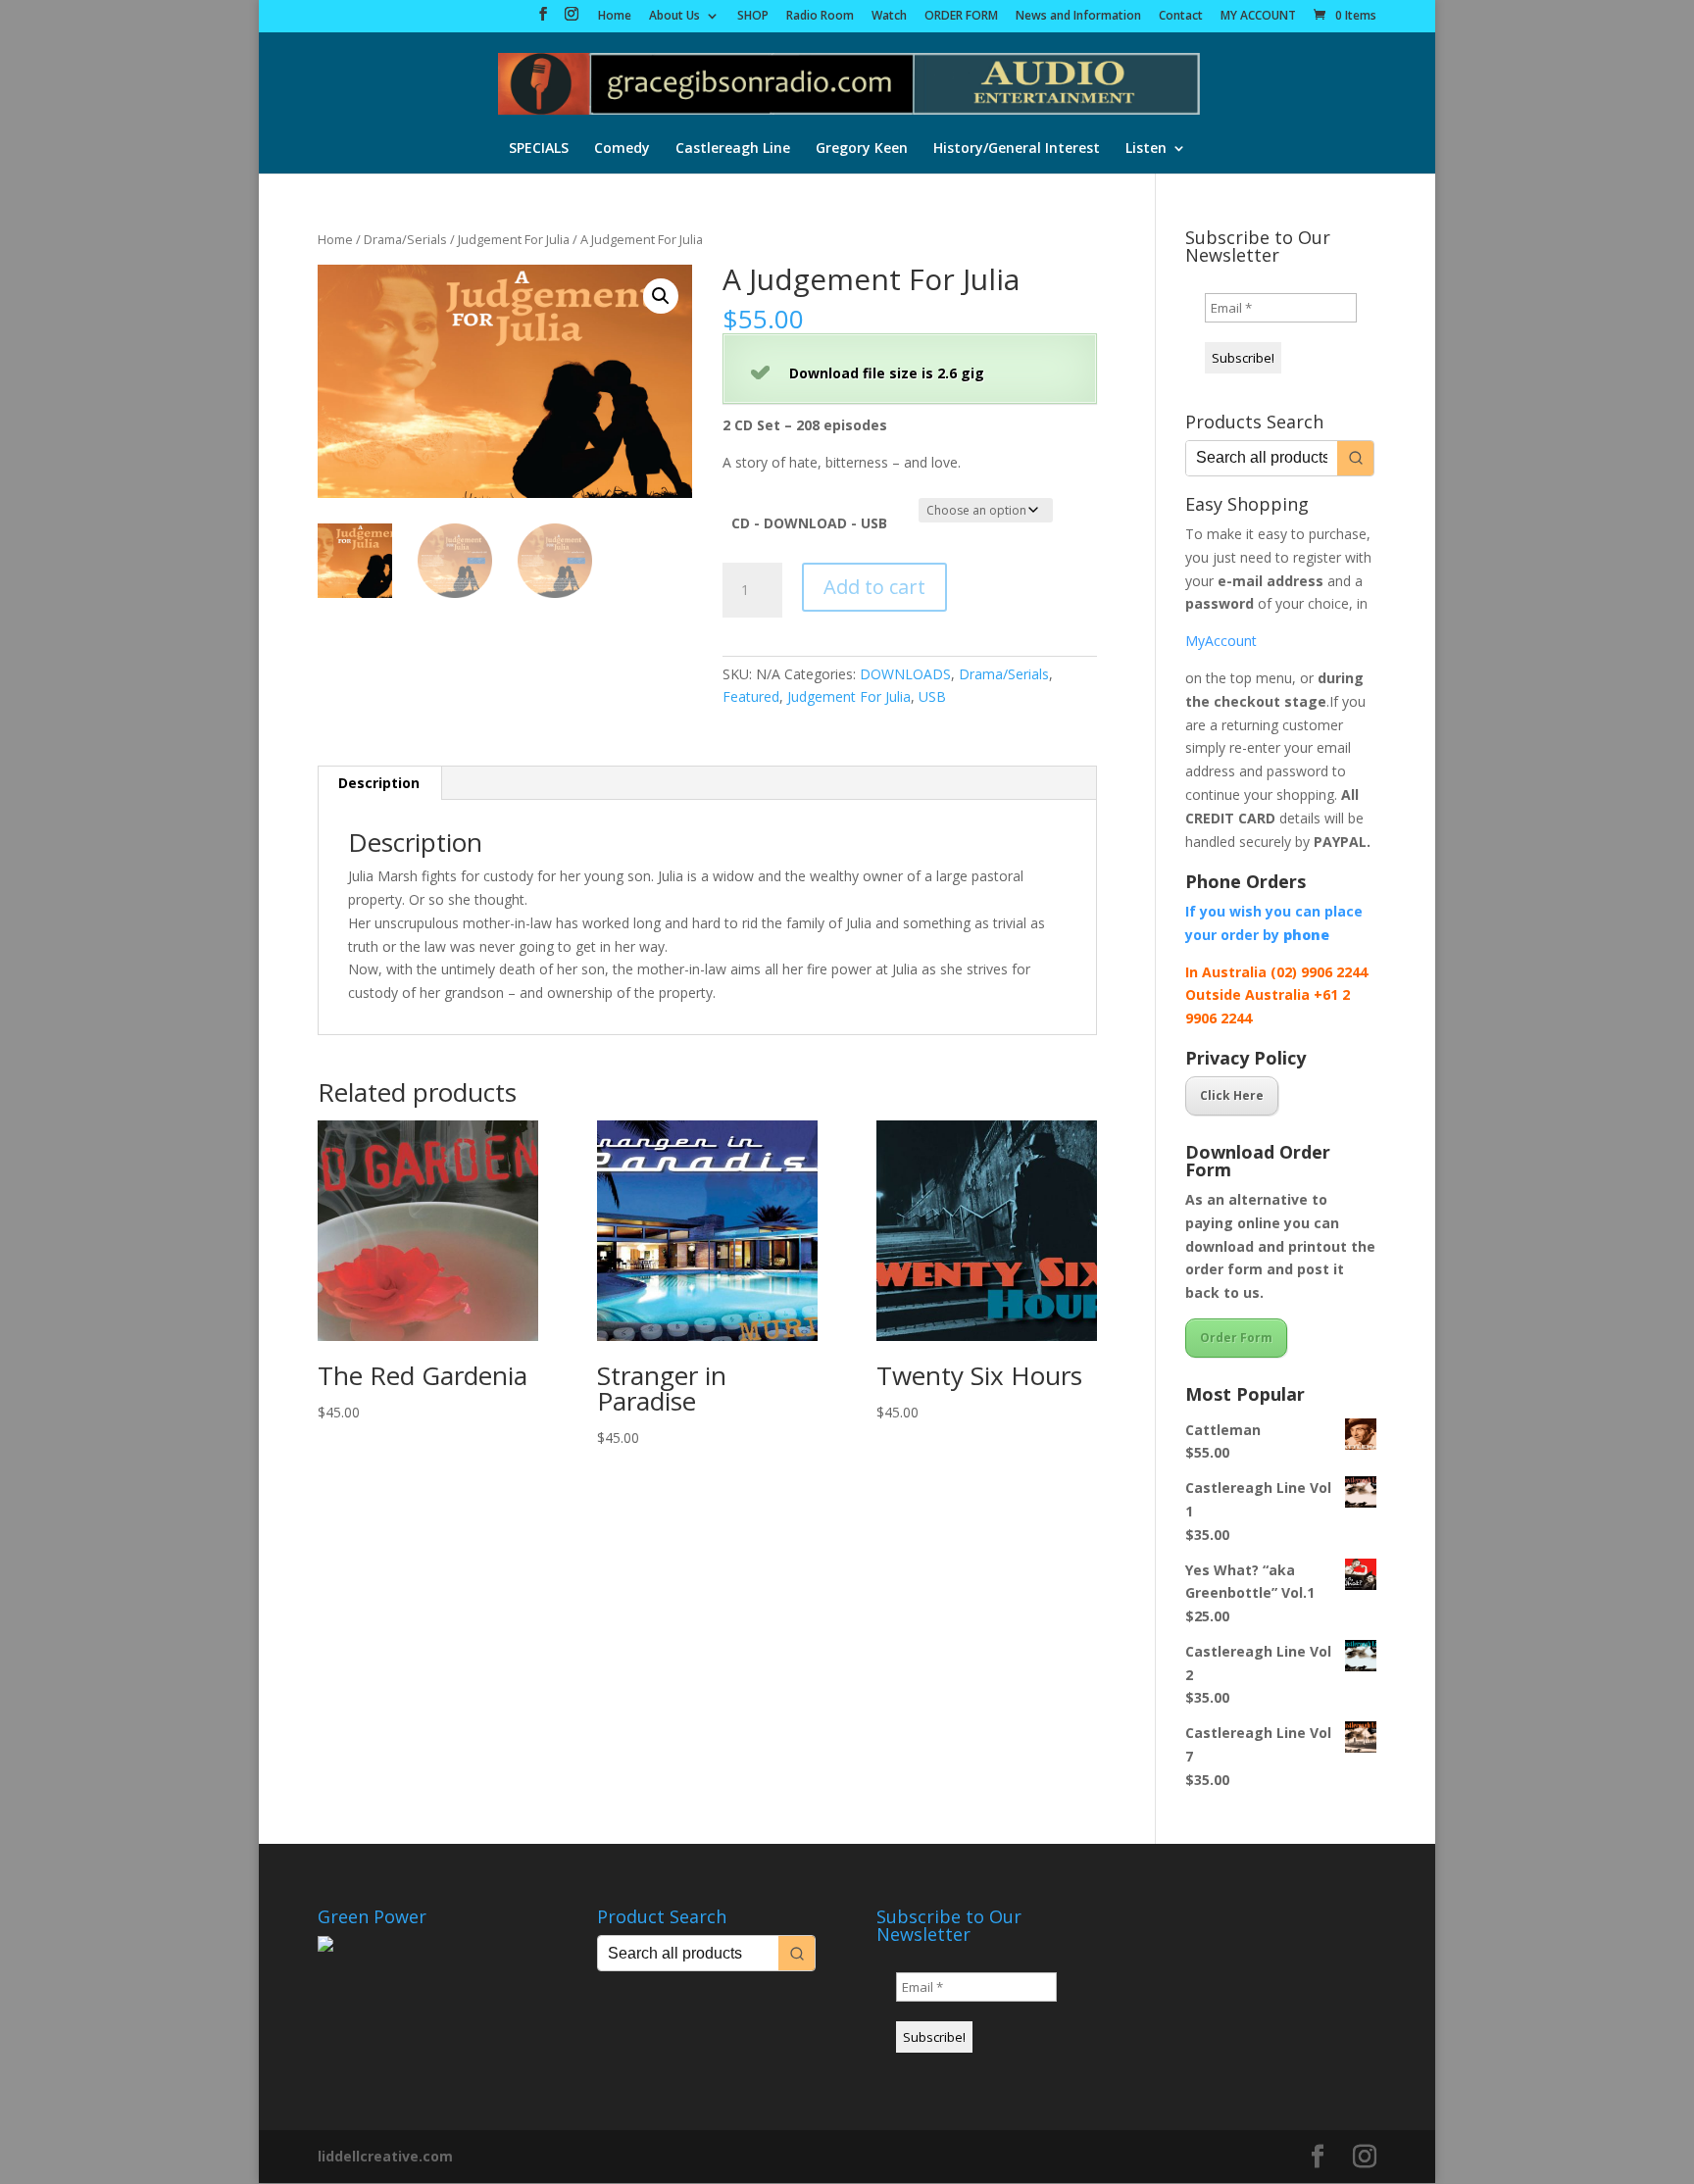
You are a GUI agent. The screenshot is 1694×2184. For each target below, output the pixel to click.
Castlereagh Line (733, 149)
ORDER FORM (961, 17)
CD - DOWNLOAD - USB (809, 523)
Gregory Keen (862, 149)
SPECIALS (539, 149)
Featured (751, 696)
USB (932, 696)
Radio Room (820, 17)
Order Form (1236, 1338)
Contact (1181, 17)
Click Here (1232, 1095)
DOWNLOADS (905, 674)
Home (615, 17)
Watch (889, 17)
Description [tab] (379, 783)
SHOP (753, 17)
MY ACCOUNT (1258, 17)
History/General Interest (1017, 149)
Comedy (622, 149)
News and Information (1078, 17)
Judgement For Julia (514, 239)
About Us (674, 17)
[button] (661, 296)
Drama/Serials (405, 239)
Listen (1146, 149)
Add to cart (874, 587)
